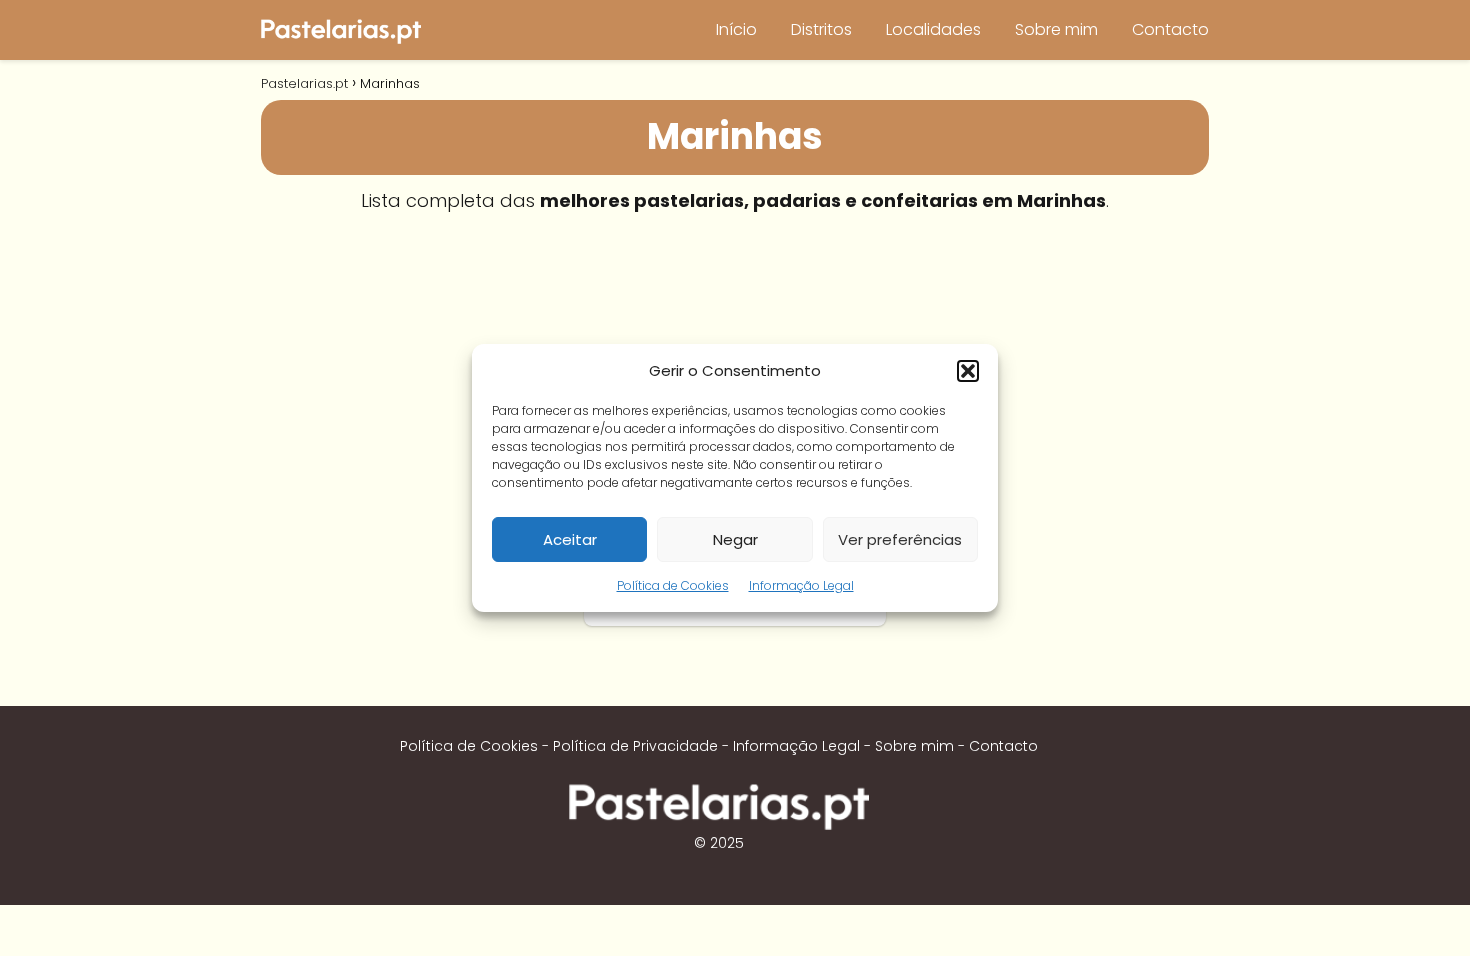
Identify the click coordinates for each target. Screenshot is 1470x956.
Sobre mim (1056, 29)
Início (736, 29)
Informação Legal (801, 585)
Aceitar (570, 539)
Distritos (821, 29)
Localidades (933, 29)
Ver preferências (900, 539)
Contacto (1170, 29)
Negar (735, 539)
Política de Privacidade (635, 746)
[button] (968, 371)
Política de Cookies (673, 585)
